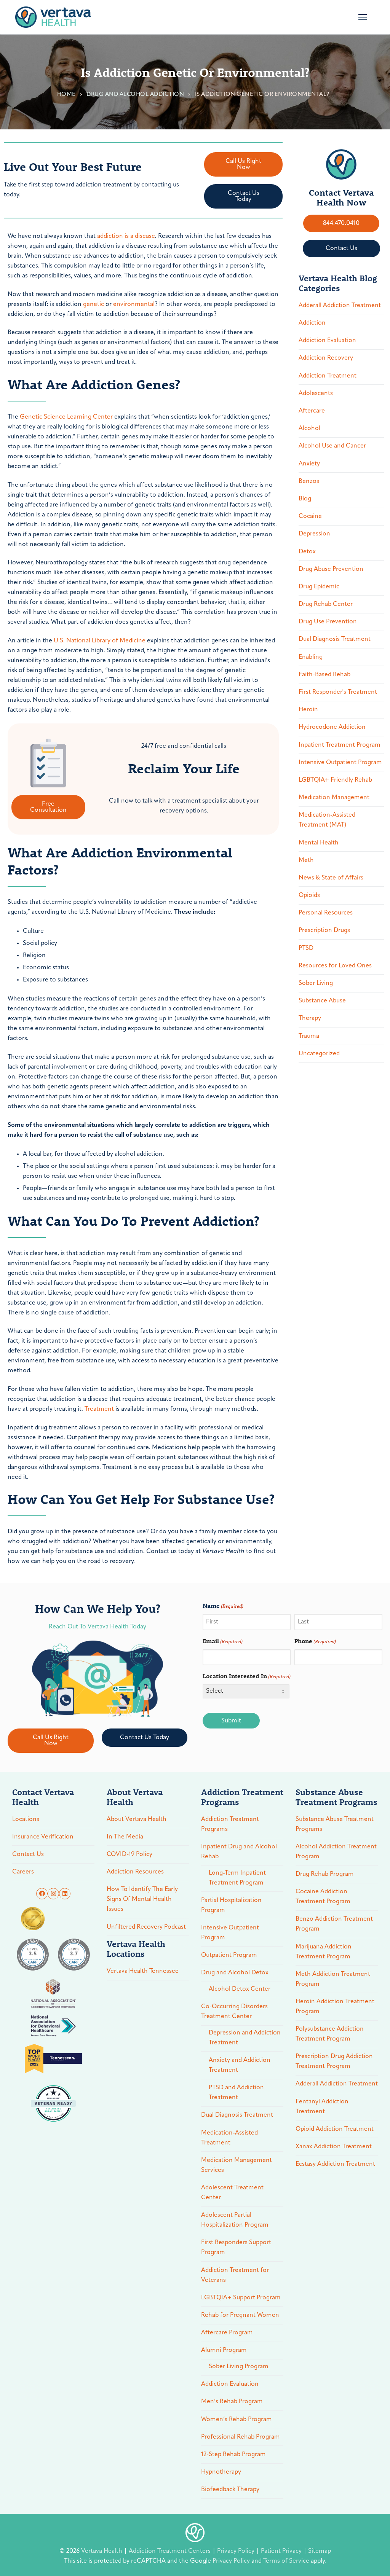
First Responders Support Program (236, 2248)
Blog (305, 499)
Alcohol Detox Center (240, 1989)
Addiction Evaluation (327, 341)
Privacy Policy (237, 2551)
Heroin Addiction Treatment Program (335, 2007)
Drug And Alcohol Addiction (135, 95)
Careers (23, 1872)
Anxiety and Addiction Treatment (240, 2065)
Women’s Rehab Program (237, 2420)
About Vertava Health (137, 1819)
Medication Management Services (237, 2165)
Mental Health (319, 843)
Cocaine (310, 516)
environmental (134, 304)
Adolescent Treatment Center (232, 2193)
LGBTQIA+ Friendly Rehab (335, 780)
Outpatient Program (229, 1955)
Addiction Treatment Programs (230, 1824)
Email (223, 1641)
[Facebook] (42, 1894)
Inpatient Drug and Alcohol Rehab (239, 1852)
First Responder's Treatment (338, 692)
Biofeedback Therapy (230, 2490)
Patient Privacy (282, 2551)
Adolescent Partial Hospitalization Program (235, 2220)
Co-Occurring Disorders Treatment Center (234, 2012)
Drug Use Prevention (328, 622)
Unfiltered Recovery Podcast (146, 1927)
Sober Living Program (239, 2367)
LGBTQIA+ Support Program (241, 2298)
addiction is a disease (126, 236)
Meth (306, 860)
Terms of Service (286, 2561)
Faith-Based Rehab (324, 675)
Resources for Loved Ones (335, 966)
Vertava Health (102, 2551)
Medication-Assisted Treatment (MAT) (327, 820)
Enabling (311, 657)
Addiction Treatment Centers (170, 2551)
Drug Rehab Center (326, 604)
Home (66, 95)
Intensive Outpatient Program (340, 763)
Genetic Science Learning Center (66, 417)
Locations (26, 1819)
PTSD (306, 948)
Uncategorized (319, 1054)
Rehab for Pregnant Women (240, 2315)
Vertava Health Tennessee (143, 1971)
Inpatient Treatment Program (340, 745)
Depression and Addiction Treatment (245, 2038)
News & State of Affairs (331, 878)
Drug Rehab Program (325, 1874)
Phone (315, 1641)
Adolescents (316, 393)
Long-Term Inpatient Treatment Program (237, 1878)
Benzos (309, 481)
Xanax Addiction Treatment (334, 2147)
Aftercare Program (227, 2333)
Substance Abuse (322, 1001)
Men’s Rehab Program (232, 2402)
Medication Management (334, 798)
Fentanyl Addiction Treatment (322, 2107)
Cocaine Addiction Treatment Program (323, 1897)
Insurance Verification (43, 1837)
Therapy (310, 1018)
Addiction (312, 323)
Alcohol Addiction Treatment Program (336, 1852)
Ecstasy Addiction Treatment (335, 2164)
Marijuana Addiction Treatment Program (324, 1952)
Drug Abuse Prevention (331, 569)
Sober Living (316, 983)
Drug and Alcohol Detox (235, 1973)
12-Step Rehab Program (233, 2455)
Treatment (99, 1409)
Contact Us (28, 1854)
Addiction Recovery (326, 358)
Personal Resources (326, 913)
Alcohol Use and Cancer (332, 446)
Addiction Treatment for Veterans (235, 2275)
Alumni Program (224, 2350)
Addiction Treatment (328, 376)
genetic (94, 304)
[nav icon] (363, 17)
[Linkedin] (65, 1894)
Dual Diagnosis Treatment (335, 639)
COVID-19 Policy (129, 1854)
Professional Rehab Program (241, 2437)
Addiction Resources (135, 1872)
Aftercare (312, 411)
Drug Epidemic (319, 587)
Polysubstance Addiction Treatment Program (330, 2034)
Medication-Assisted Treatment (229, 2138)
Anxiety (309, 464)
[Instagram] (53, 1894)
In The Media (125, 1837)
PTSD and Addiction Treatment (236, 2093)
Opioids (309, 895)
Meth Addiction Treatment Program (333, 1979)
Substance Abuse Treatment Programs (335, 1824)
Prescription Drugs (324, 930)
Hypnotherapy (221, 2472)
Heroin (308, 710)
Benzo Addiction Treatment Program (334, 1924)
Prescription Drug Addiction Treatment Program (334, 2061)
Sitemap (320, 2551)
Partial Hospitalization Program (231, 1905)
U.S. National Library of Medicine (100, 641)
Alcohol (309, 429)
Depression (314, 534)
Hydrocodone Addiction (332, 727)
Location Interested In (247, 1676)
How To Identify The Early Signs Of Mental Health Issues (142, 1899)
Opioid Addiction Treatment (335, 2129)
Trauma (309, 1036)
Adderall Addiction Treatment (340, 306)
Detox (307, 552)
